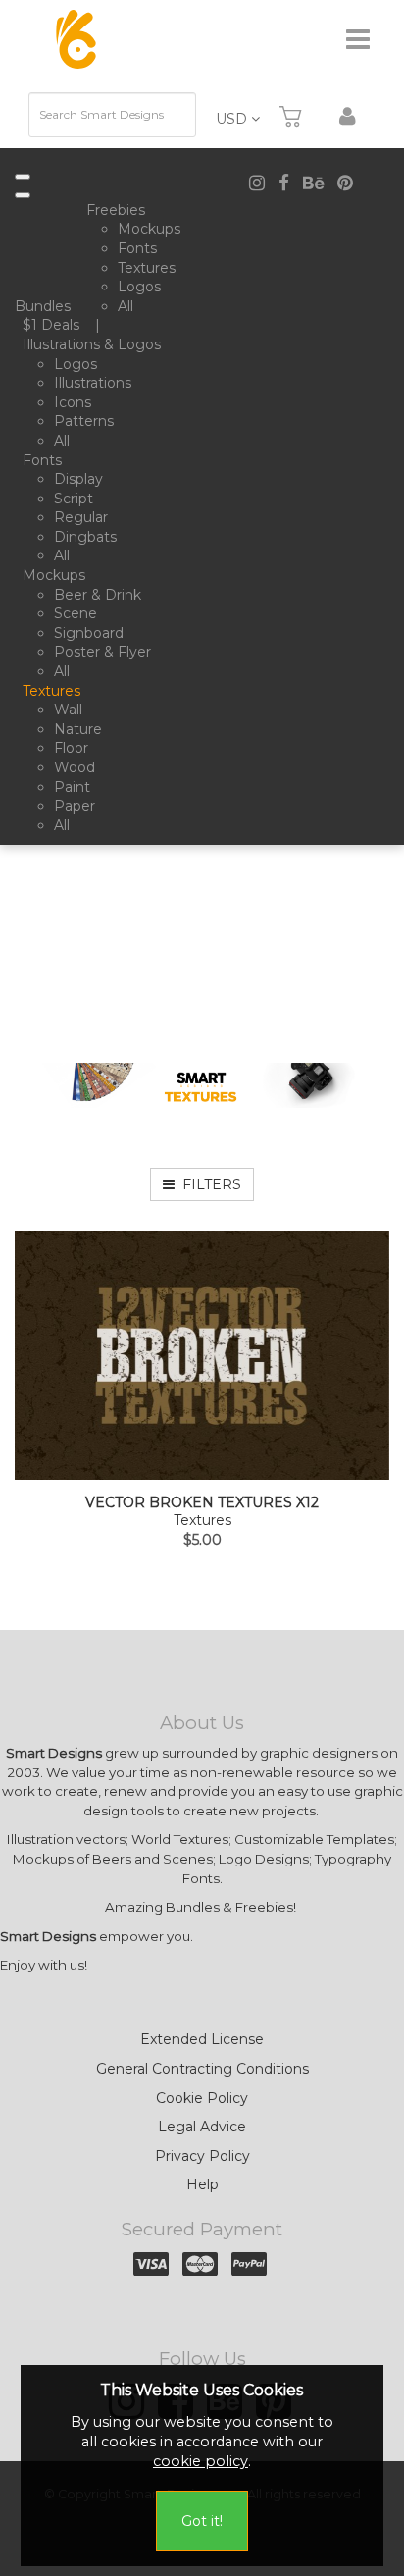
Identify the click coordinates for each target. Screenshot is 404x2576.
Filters (208, 1184)
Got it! (202, 2521)
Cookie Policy (202, 2098)
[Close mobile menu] (23, 195)
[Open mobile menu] (23, 177)
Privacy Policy (202, 2156)
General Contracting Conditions (202, 2069)
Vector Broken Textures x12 (202, 1503)
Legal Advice (202, 2127)
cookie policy (201, 2461)
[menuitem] (47, 307)
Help (202, 2184)
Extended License (202, 2039)
